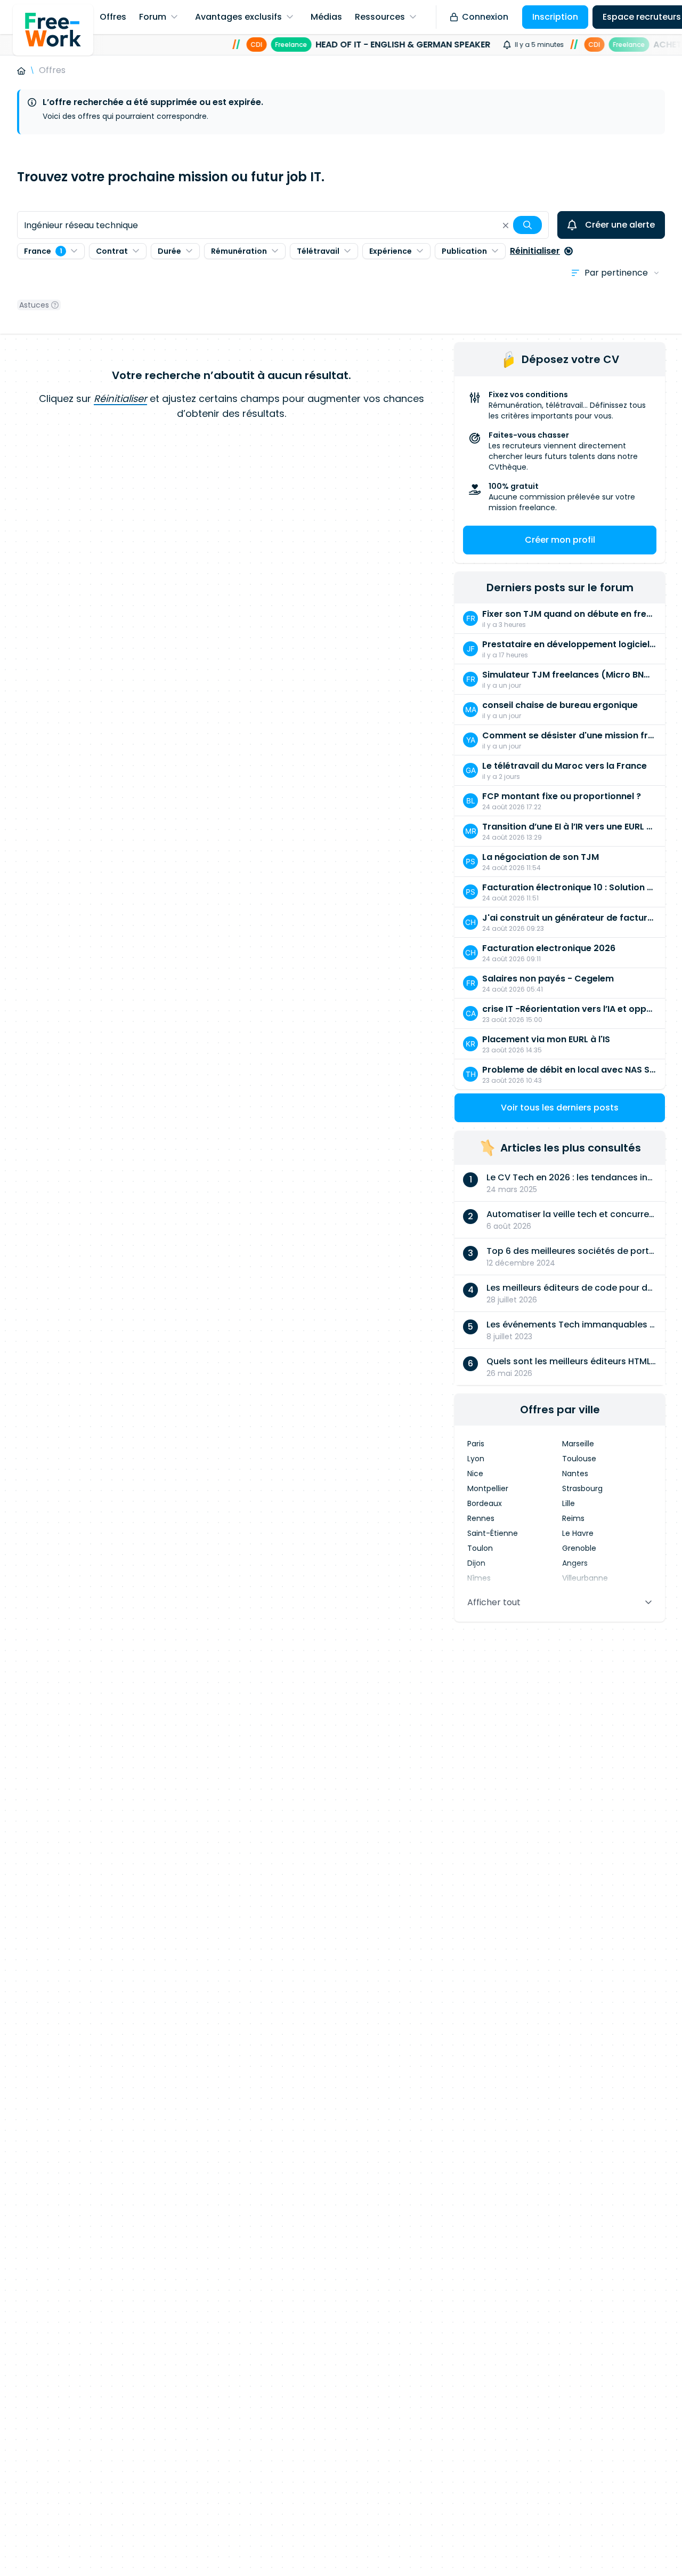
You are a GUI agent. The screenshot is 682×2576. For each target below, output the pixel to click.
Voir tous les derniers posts (560, 1108)
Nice (475, 1474)
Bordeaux (485, 1503)
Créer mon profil (560, 540)
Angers (575, 1563)
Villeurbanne (585, 1578)
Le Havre (578, 1533)
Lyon (476, 1459)
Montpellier (488, 1488)
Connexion (485, 17)
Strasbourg (582, 1488)
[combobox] (283, 225)
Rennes (481, 1518)
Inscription (555, 17)
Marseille (578, 1444)
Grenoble (579, 1548)
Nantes (575, 1474)
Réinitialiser (535, 251)
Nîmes (479, 1578)
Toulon (480, 1548)
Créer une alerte (620, 225)
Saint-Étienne (493, 1533)
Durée (169, 251)
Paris (476, 1444)
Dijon (476, 1563)
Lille (569, 1503)
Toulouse (579, 1459)
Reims (573, 1518)
